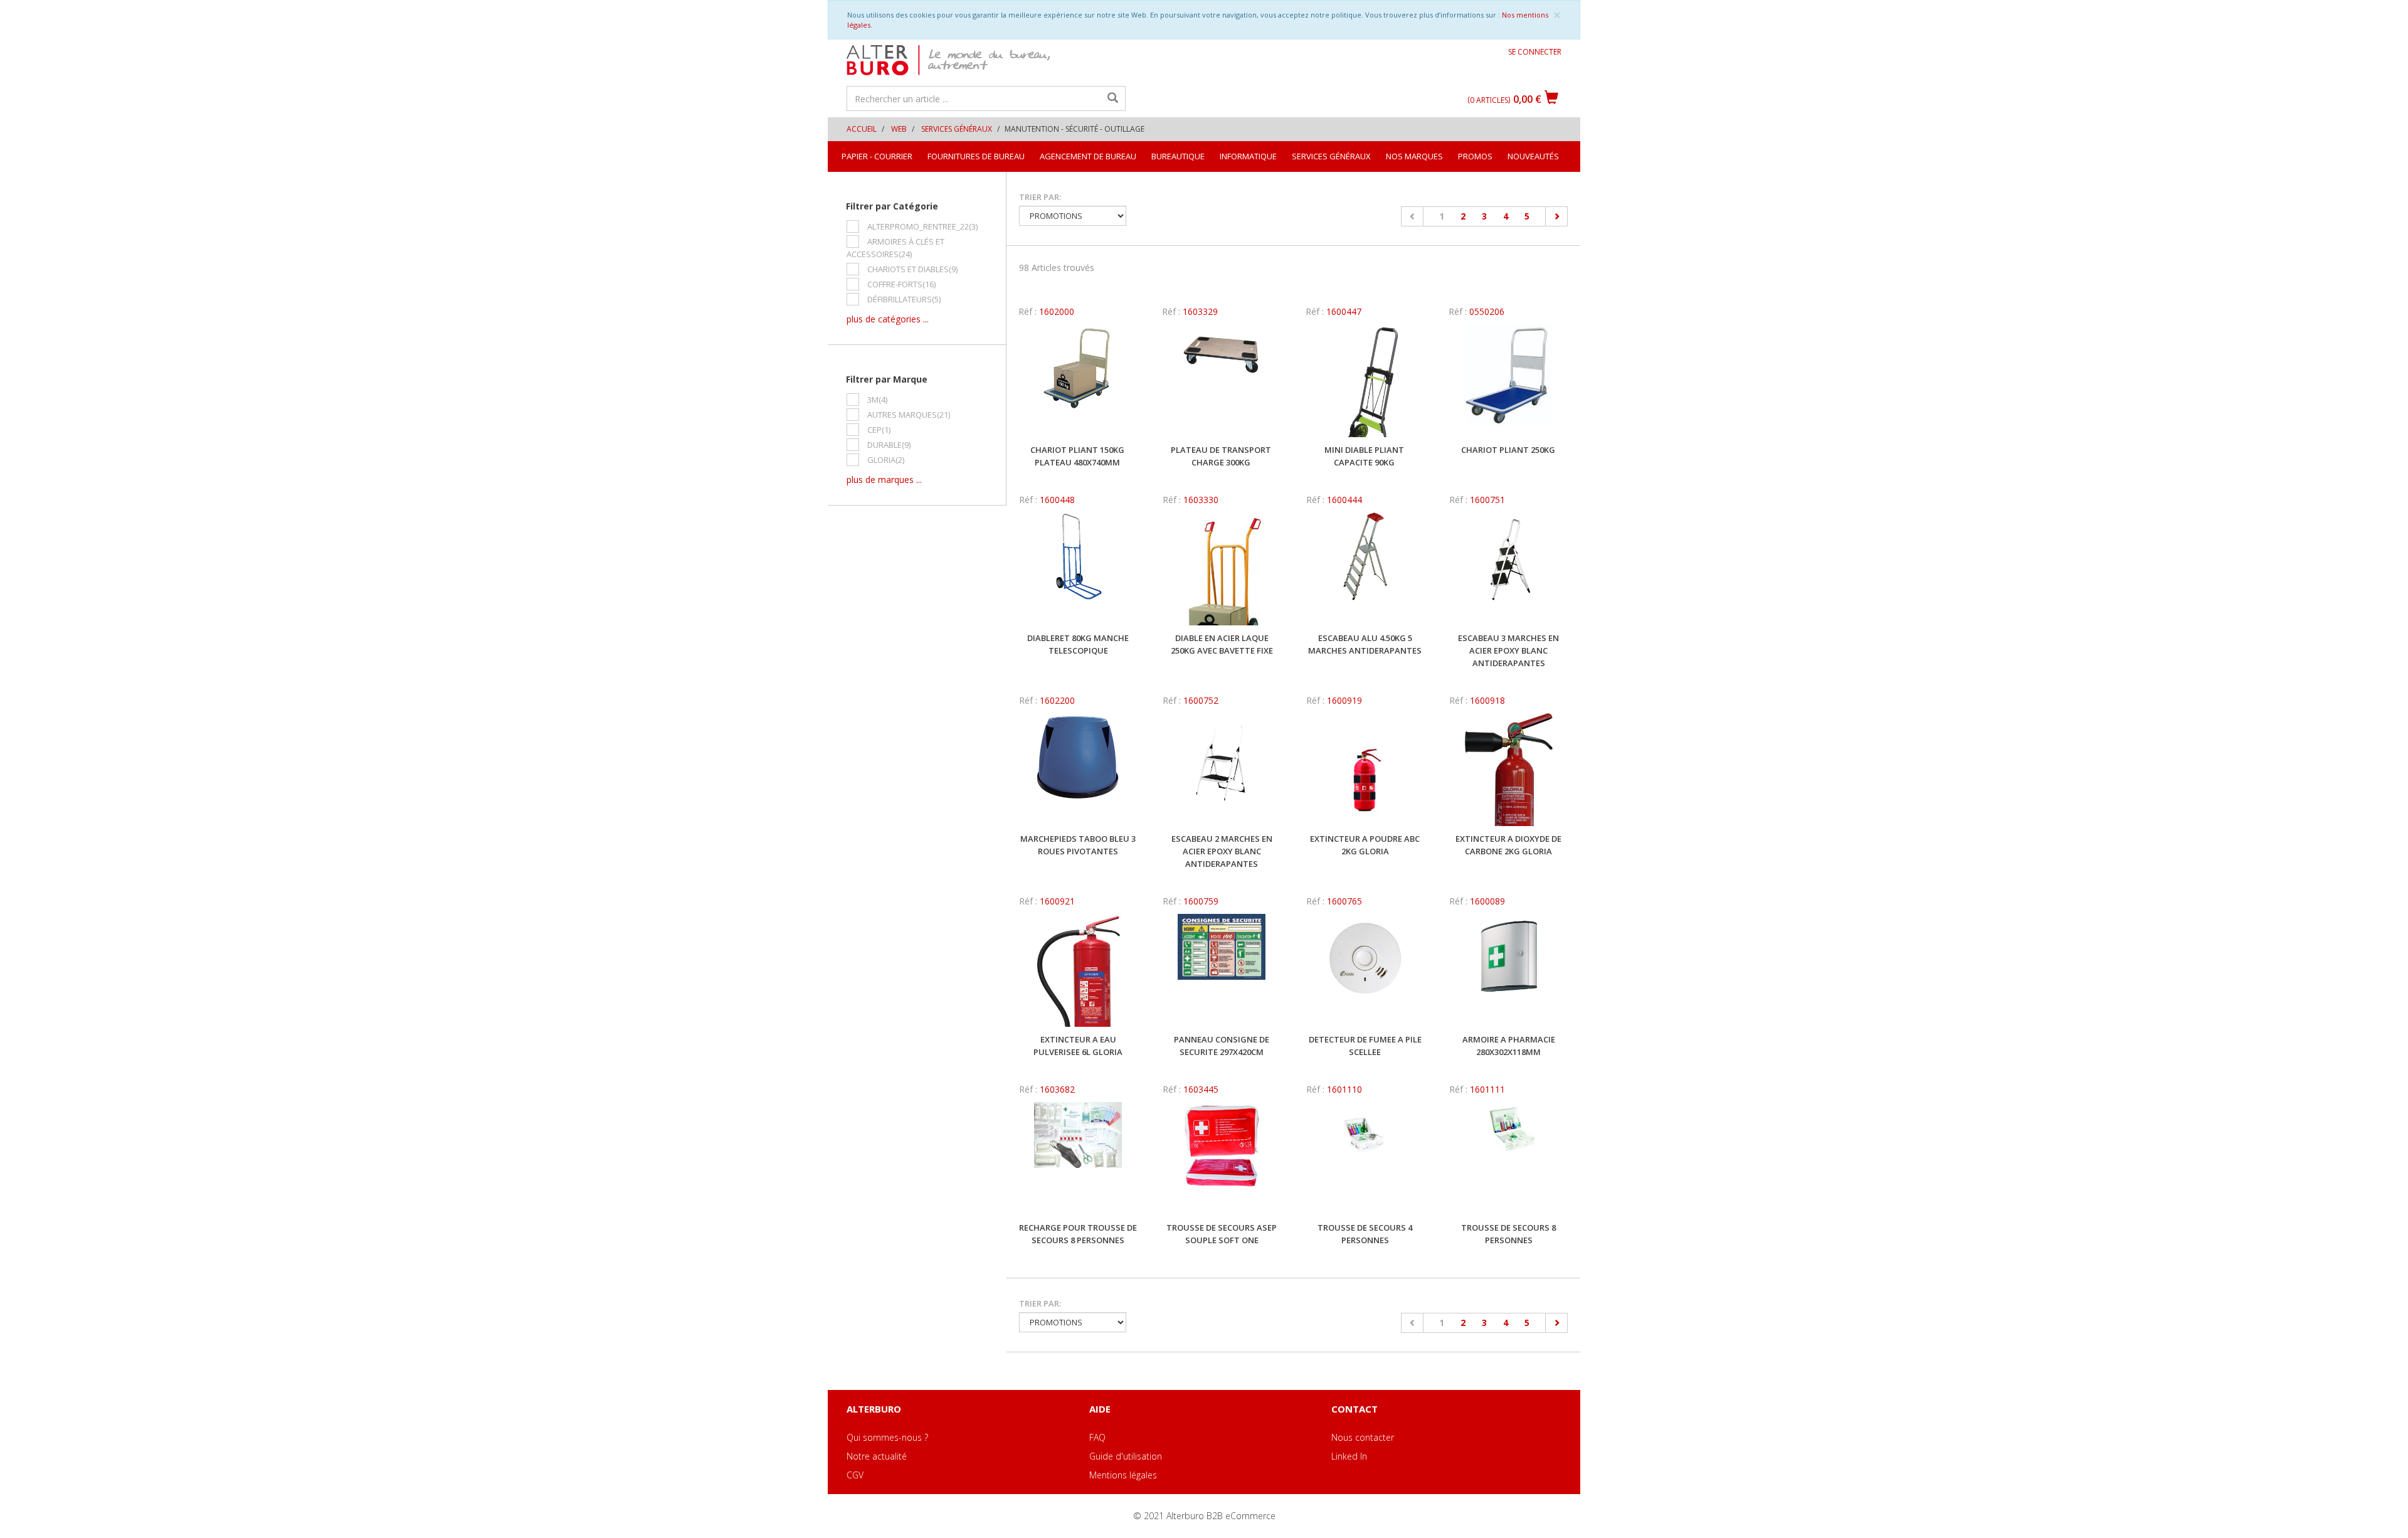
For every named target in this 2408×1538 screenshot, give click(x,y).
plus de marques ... (884, 480)
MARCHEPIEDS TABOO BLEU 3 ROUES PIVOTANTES (1078, 845)
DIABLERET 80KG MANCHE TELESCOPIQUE (1078, 644)
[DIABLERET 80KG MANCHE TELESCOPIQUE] (1078, 569)
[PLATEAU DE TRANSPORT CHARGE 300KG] (1221, 381)
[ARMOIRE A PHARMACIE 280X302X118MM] (1508, 970)
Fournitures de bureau (976, 156)
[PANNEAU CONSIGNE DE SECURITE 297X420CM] (1222, 970)
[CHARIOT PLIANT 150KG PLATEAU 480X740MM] (1078, 381)
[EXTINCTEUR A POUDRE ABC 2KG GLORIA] (1365, 770)
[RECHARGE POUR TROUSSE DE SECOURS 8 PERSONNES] (1078, 1159)
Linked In (1349, 1456)
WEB (899, 129)
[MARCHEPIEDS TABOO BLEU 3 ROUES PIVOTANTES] (1078, 770)
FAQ (1097, 1437)
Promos (1475, 156)
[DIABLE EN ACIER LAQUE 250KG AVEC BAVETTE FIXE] (1222, 569)
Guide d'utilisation (1126, 1456)
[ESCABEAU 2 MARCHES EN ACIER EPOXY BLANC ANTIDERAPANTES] (1222, 770)
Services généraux (957, 129)
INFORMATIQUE (1248, 156)
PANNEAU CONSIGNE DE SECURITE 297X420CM (1222, 1046)
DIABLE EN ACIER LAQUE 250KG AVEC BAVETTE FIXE (1222, 644)
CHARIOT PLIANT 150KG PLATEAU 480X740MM (1077, 456)
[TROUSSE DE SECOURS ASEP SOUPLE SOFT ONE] (1222, 1159)
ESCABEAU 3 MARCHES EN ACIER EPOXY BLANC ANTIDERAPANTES (1508, 650)
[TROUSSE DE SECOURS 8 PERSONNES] (1508, 1159)
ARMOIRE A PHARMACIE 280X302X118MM (1509, 1046)
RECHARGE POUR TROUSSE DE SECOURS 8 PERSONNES (1078, 1234)
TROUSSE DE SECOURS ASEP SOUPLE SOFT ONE (1222, 1234)
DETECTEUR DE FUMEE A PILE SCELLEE (1365, 1046)
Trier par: (1040, 197)
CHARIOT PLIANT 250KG (1508, 450)
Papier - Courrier (877, 156)
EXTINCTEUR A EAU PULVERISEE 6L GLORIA (1078, 1046)
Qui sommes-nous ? (887, 1437)
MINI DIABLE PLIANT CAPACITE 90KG (1364, 456)
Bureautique (1178, 156)
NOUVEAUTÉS (1533, 156)
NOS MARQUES (1414, 156)
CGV (855, 1475)
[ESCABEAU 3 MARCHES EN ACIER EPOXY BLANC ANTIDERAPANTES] (1508, 569)
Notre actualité (877, 1456)
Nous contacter (1363, 1437)
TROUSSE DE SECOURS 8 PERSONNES (1508, 1234)
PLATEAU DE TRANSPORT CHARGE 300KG (1221, 456)
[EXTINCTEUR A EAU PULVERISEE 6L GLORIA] (1078, 970)
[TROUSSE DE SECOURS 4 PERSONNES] (1365, 1159)
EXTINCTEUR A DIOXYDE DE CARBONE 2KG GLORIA (1508, 845)
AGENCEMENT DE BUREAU (1088, 156)
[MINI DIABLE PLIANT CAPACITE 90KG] (1365, 381)
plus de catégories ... (888, 319)
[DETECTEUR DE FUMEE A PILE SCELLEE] (1365, 970)
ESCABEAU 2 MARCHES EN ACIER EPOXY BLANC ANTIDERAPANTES (1222, 851)
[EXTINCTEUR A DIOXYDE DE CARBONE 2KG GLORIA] (1508, 770)
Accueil (862, 129)
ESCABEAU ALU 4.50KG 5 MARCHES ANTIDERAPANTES (1365, 644)
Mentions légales (1123, 1475)
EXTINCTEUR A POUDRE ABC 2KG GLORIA (1365, 845)
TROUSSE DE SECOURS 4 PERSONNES (1365, 1234)
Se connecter (1535, 52)
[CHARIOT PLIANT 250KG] (1508, 381)
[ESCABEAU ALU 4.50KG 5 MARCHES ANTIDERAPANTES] (1365, 569)
